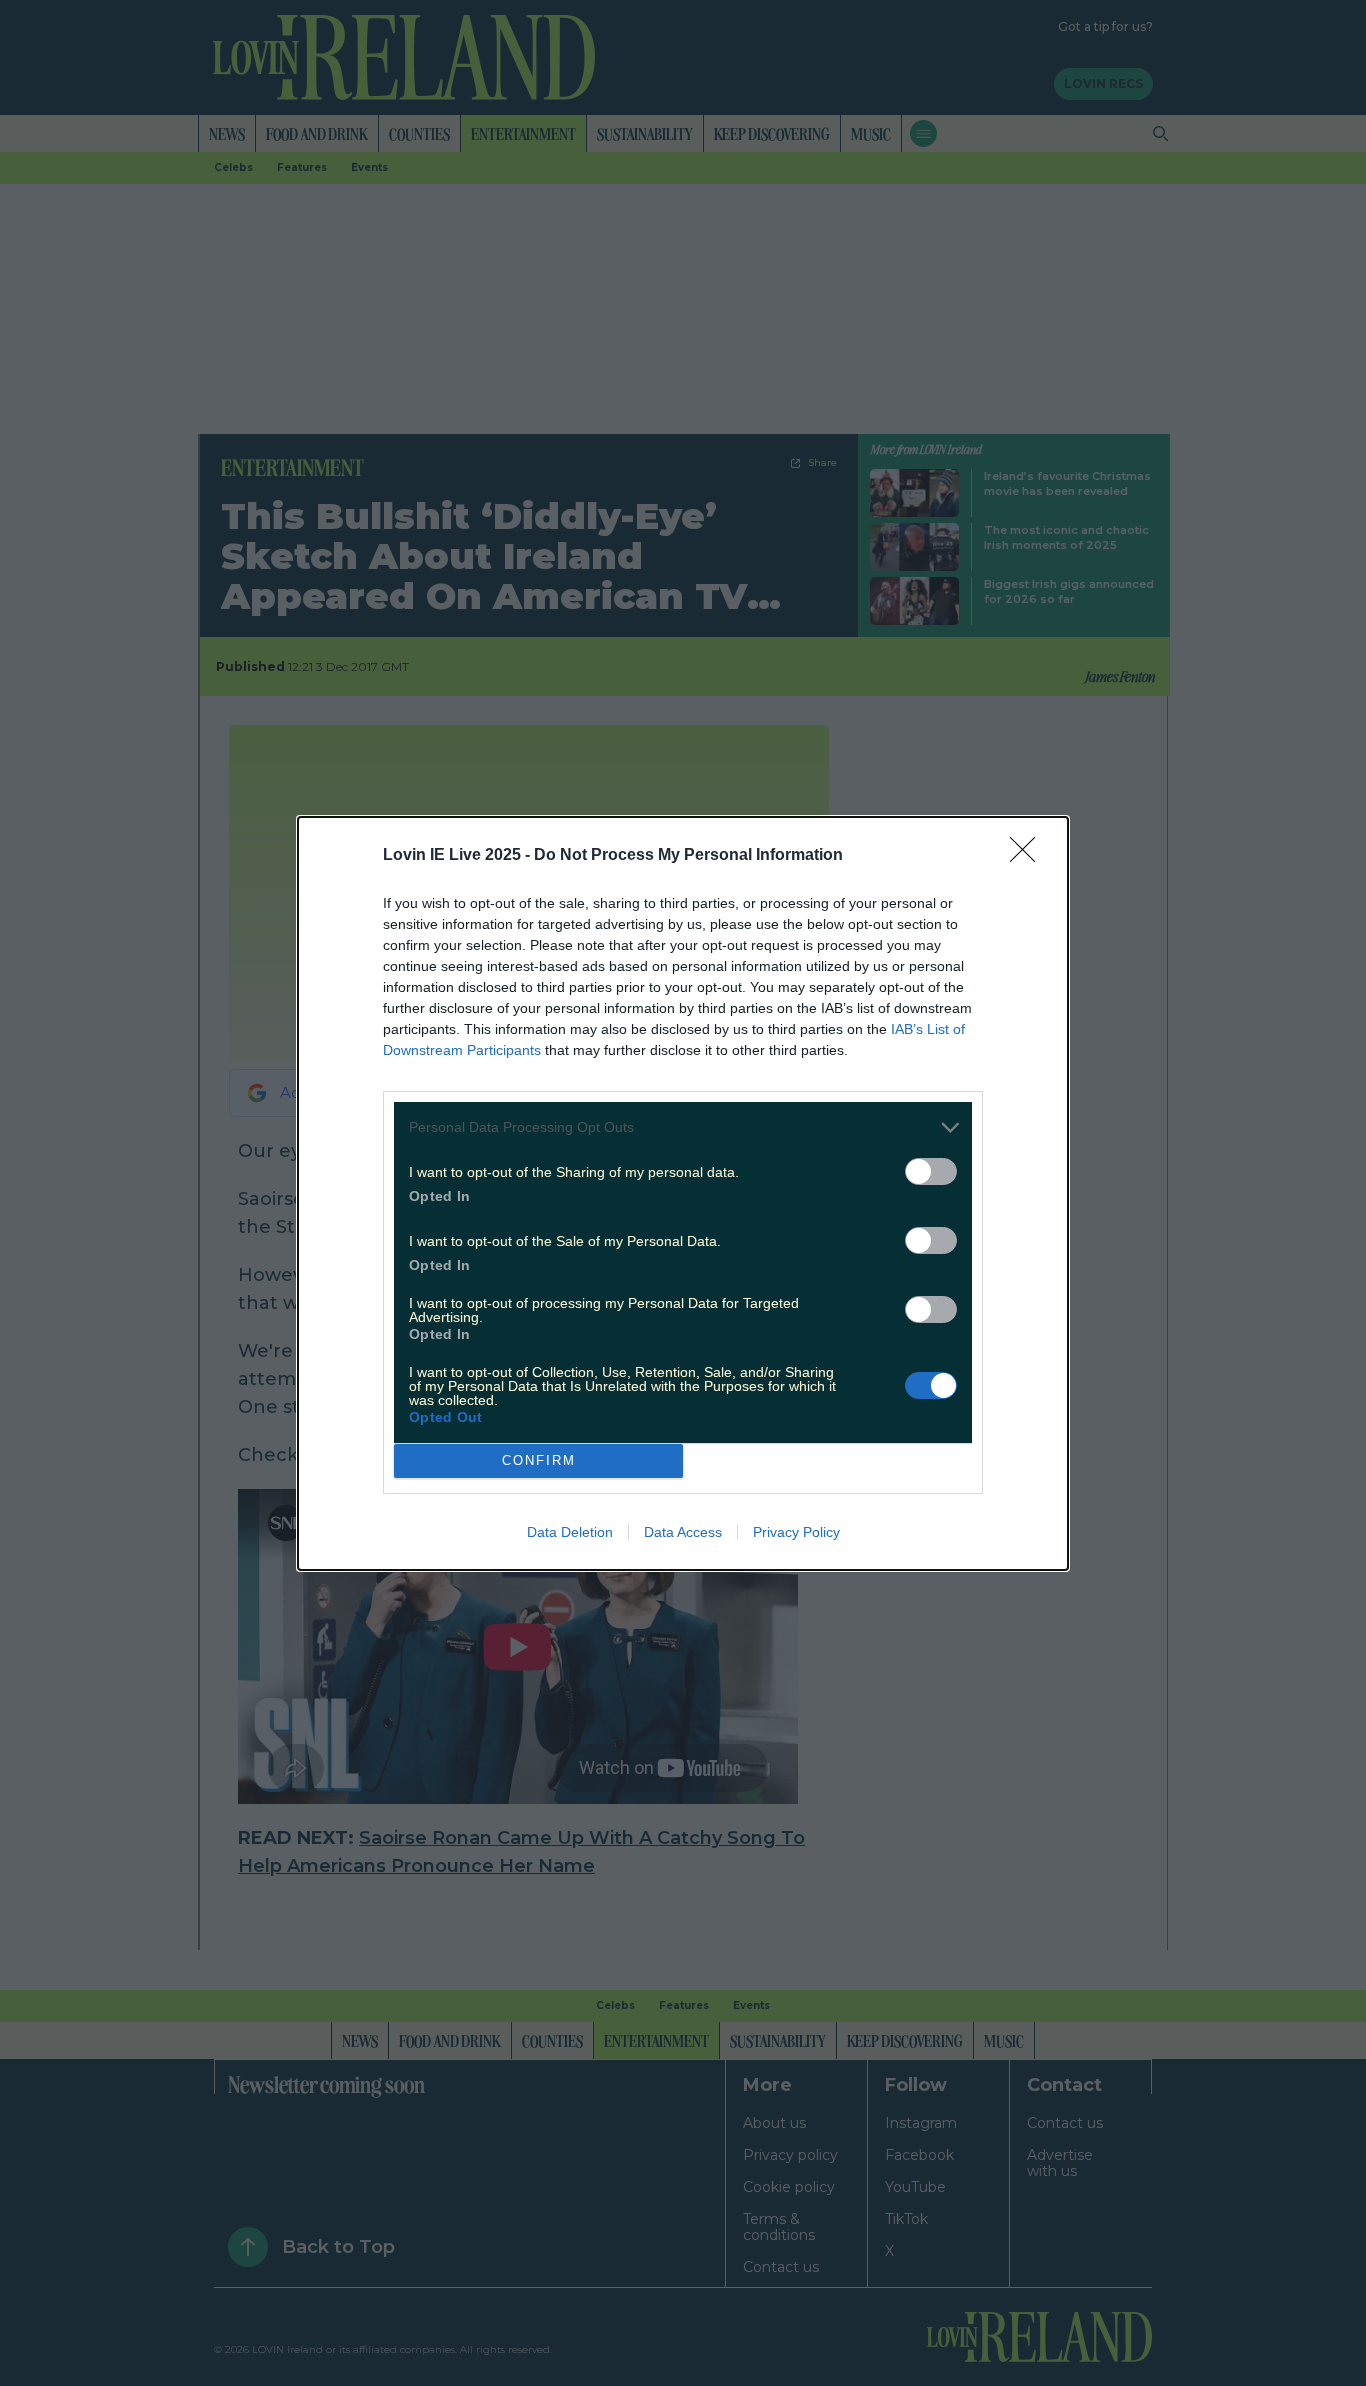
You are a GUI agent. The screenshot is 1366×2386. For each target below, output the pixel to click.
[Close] (1029, 856)
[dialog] (683, 1193)
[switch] (931, 1171)
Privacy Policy (796, 1532)
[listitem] (683, 1127)
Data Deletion (570, 1532)
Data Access (683, 1532)
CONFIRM (539, 1460)
